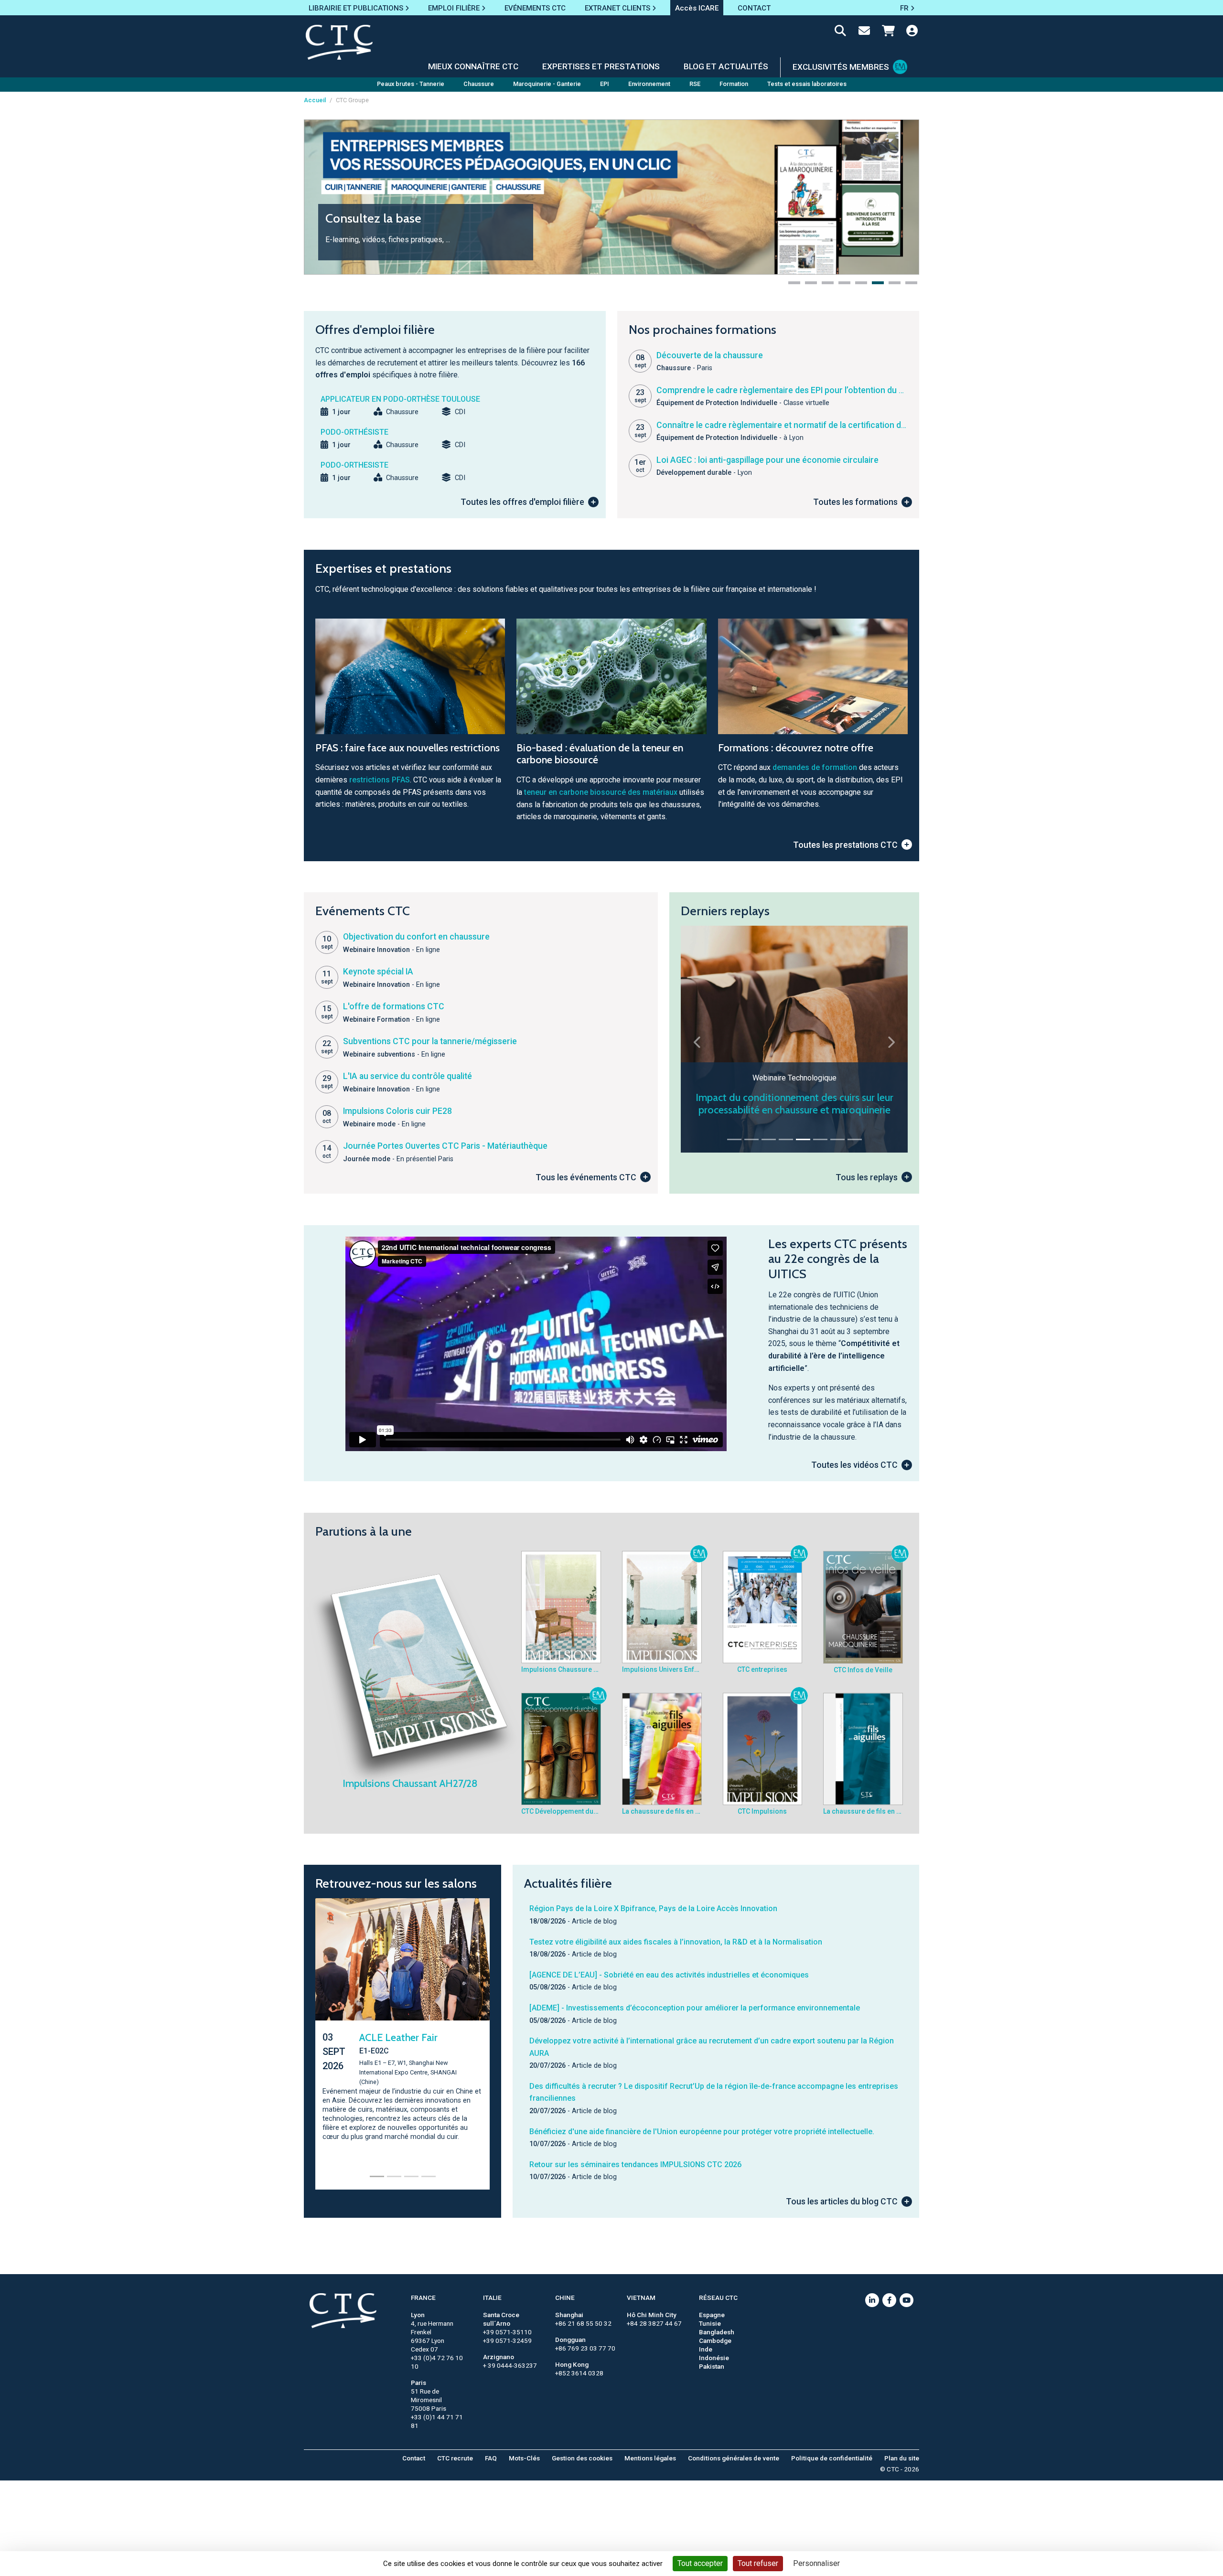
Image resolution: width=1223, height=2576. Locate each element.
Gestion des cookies (582, 2458)
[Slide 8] (855, 1139)
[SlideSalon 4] (429, 2172)
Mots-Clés (524, 2458)
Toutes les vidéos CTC (854, 1465)
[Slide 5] (803, 1139)
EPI (605, 84)
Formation (734, 84)
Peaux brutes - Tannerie (411, 84)
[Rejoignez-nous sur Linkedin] (872, 2300)
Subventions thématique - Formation (794, 1110)
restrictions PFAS (380, 780)
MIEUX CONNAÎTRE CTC (473, 66)
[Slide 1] (734, 1139)
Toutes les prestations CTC (845, 845)
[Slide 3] (769, 1139)
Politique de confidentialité (832, 2458)
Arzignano (499, 2357)
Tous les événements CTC (586, 1177)
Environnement (649, 84)
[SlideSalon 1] (377, 2172)
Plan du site (902, 2458)
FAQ (491, 2458)
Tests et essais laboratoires (807, 84)
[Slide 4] (786, 1139)
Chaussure (479, 84)
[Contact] (864, 32)
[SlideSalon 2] (394, 2172)
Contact (414, 2458)
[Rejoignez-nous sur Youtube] (907, 2300)
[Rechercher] (840, 32)
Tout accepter (700, 2563)
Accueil (315, 100)
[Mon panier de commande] (888, 32)
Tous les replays (867, 1177)
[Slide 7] (837, 1139)
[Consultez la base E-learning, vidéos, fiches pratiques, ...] (611, 197)
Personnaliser (816, 2563)
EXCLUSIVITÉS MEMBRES (841, 67)
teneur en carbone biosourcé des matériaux (601, 792)
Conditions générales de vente (734, 2458)
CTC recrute (455, 2458)
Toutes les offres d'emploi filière (522, 502)
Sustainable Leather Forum (403, 2043)
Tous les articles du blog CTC (842, 2202)
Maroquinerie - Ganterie (547, 84)
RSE (695, 84)
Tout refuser (758, 2563)
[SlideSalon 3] (411, 2172)
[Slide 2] (751, 1139)
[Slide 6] (820, 1139)
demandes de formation (815, 767)
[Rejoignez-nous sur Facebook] (889, 2300)
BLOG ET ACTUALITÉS (726, 66)
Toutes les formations (855, 502)
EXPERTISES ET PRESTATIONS (601, 66)
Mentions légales (650, 2458)
